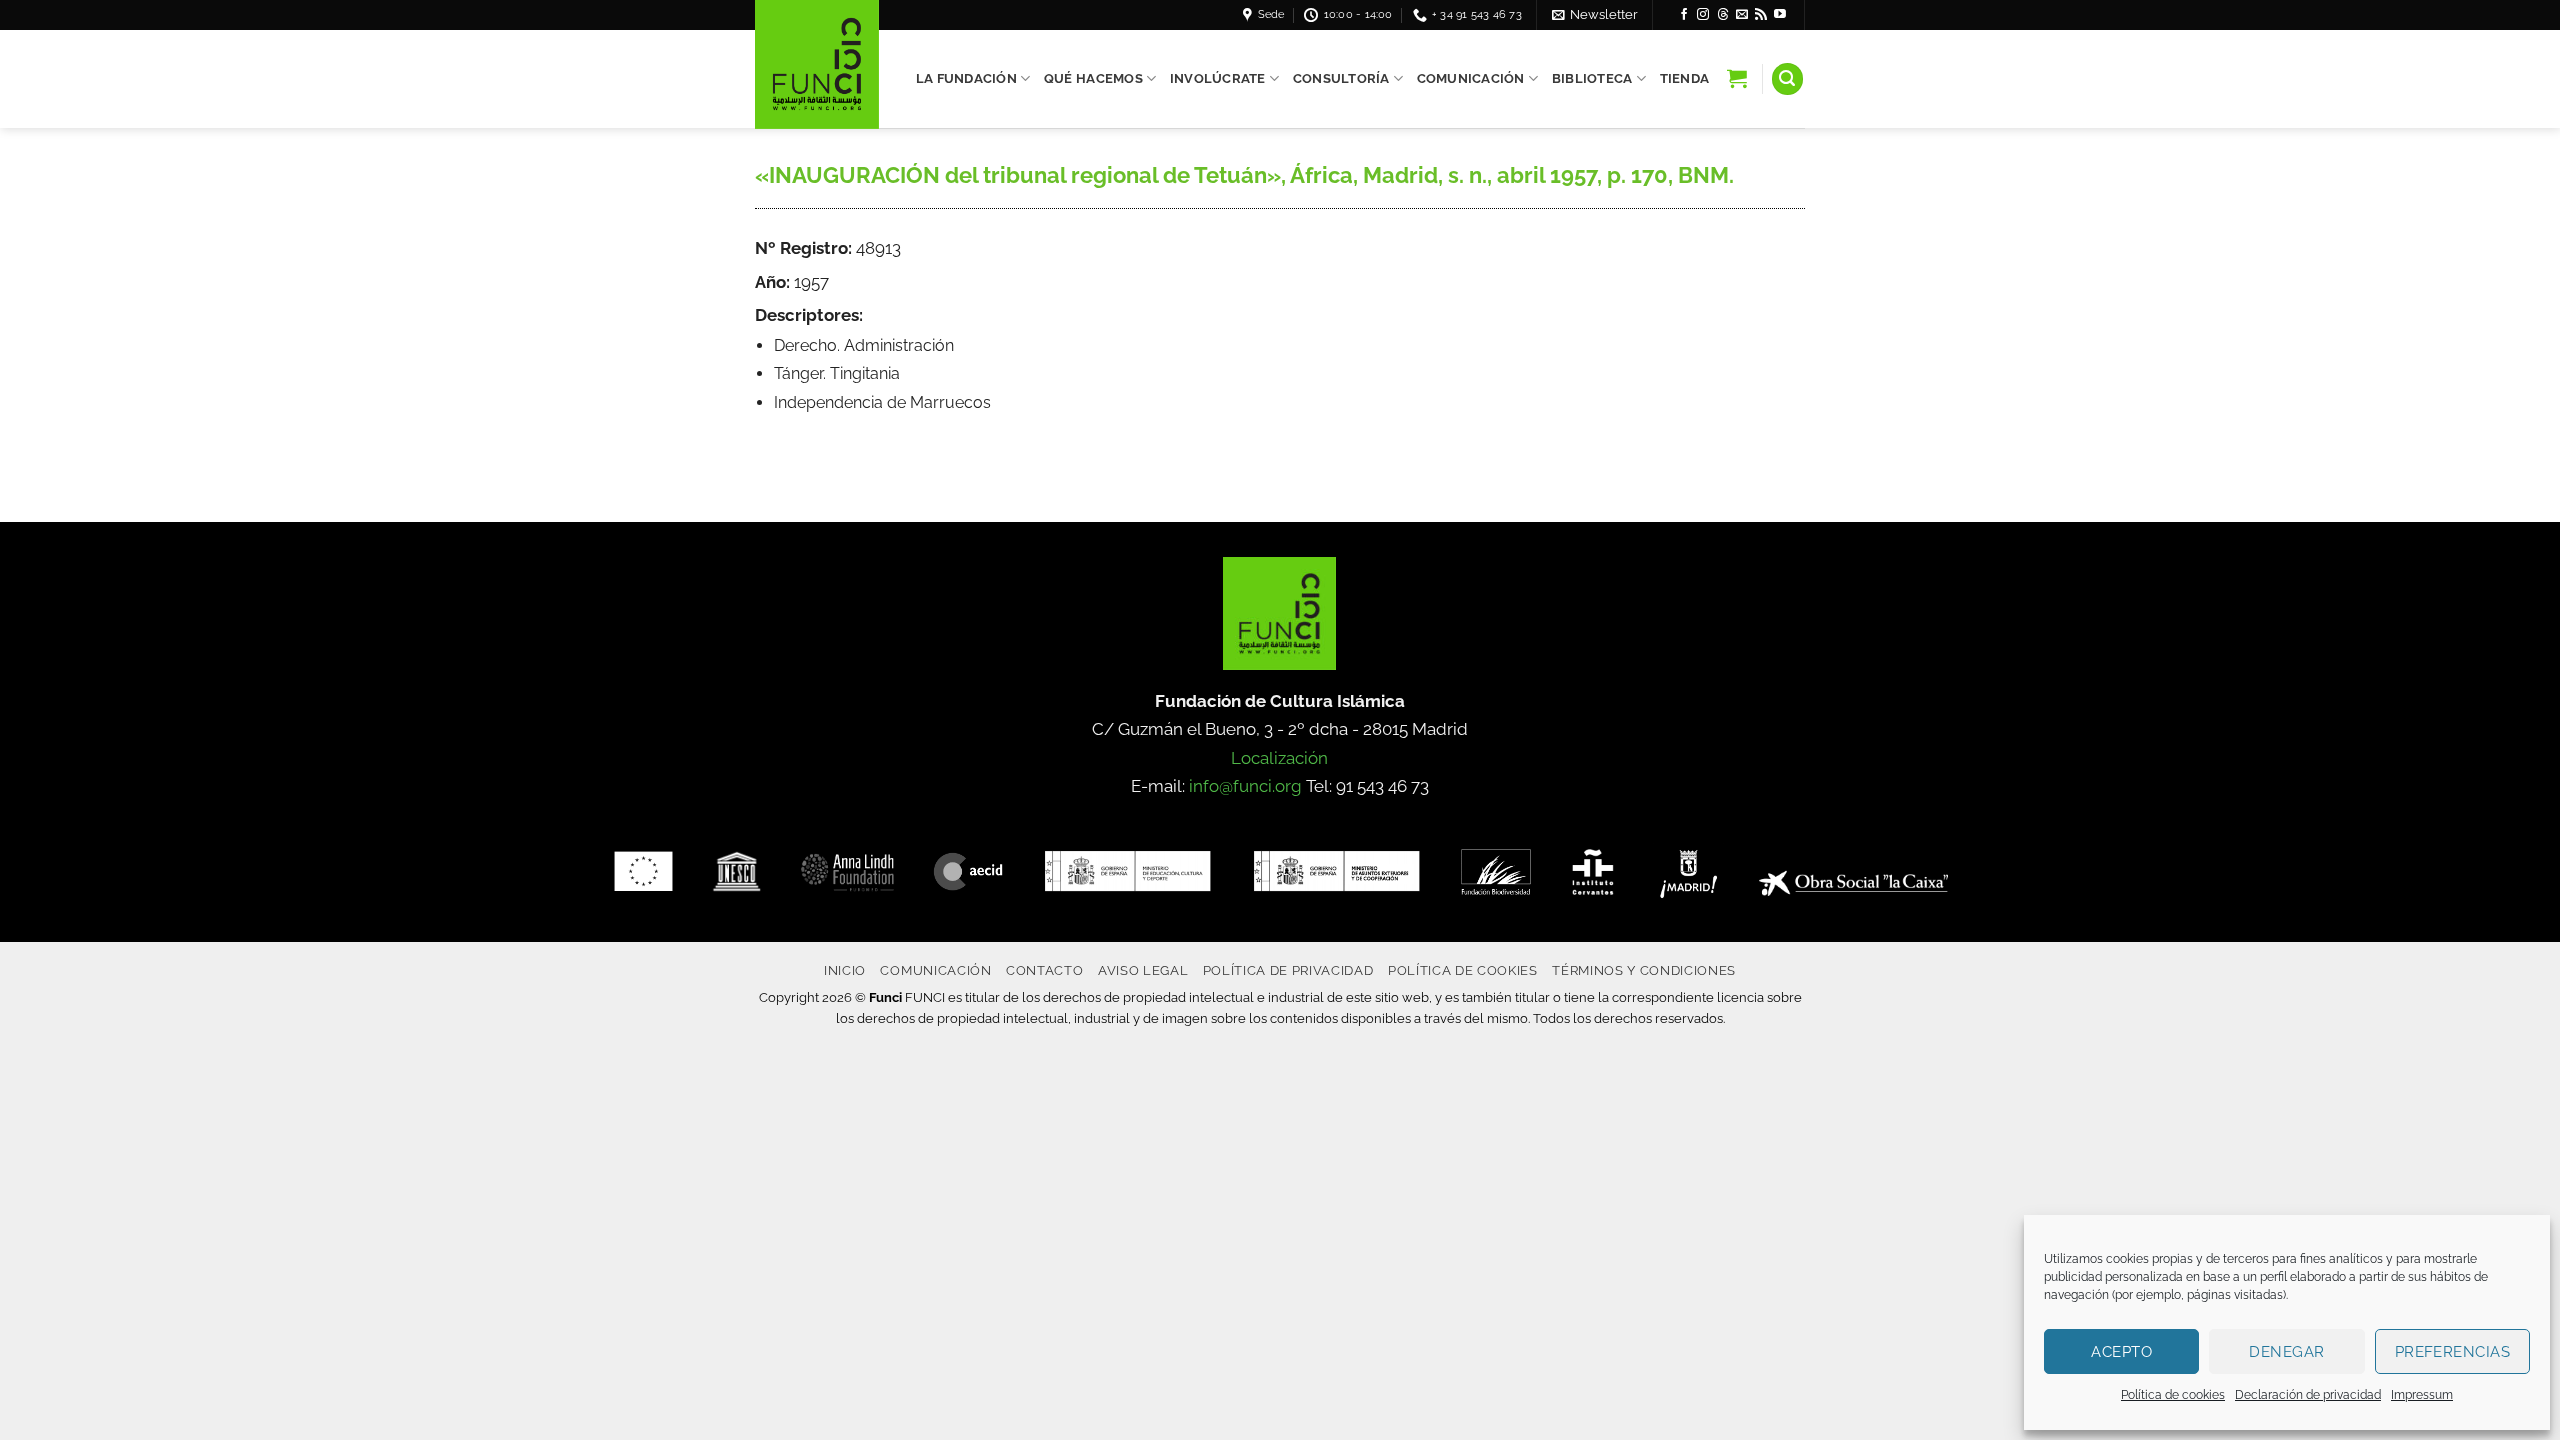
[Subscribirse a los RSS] (1761, 15)
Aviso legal (1143, 970)
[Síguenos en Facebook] (1684, 15)
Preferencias (2452, 1352)
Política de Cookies (1463, 970)
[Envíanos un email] (1742, 15)
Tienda (1685, 78)
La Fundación (966, 78)
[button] (1595, 14)
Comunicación (1471, 78)
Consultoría (1341, 78)
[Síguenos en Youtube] (1780, 15)
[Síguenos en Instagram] (1703, 15)
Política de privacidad (1288, 970)
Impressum (2422, 1395)
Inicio (845, 970)
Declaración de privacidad (2308, 1395)
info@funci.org (1245, 786)
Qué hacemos (1093, 78)
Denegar (2286, 1352)
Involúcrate (1218, 78)
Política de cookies (2173, 1395)
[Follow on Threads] (1723, 15)
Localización (1279, 758)
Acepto (2121, 1352)
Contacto (1044, 970)
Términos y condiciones (1644, 970)
